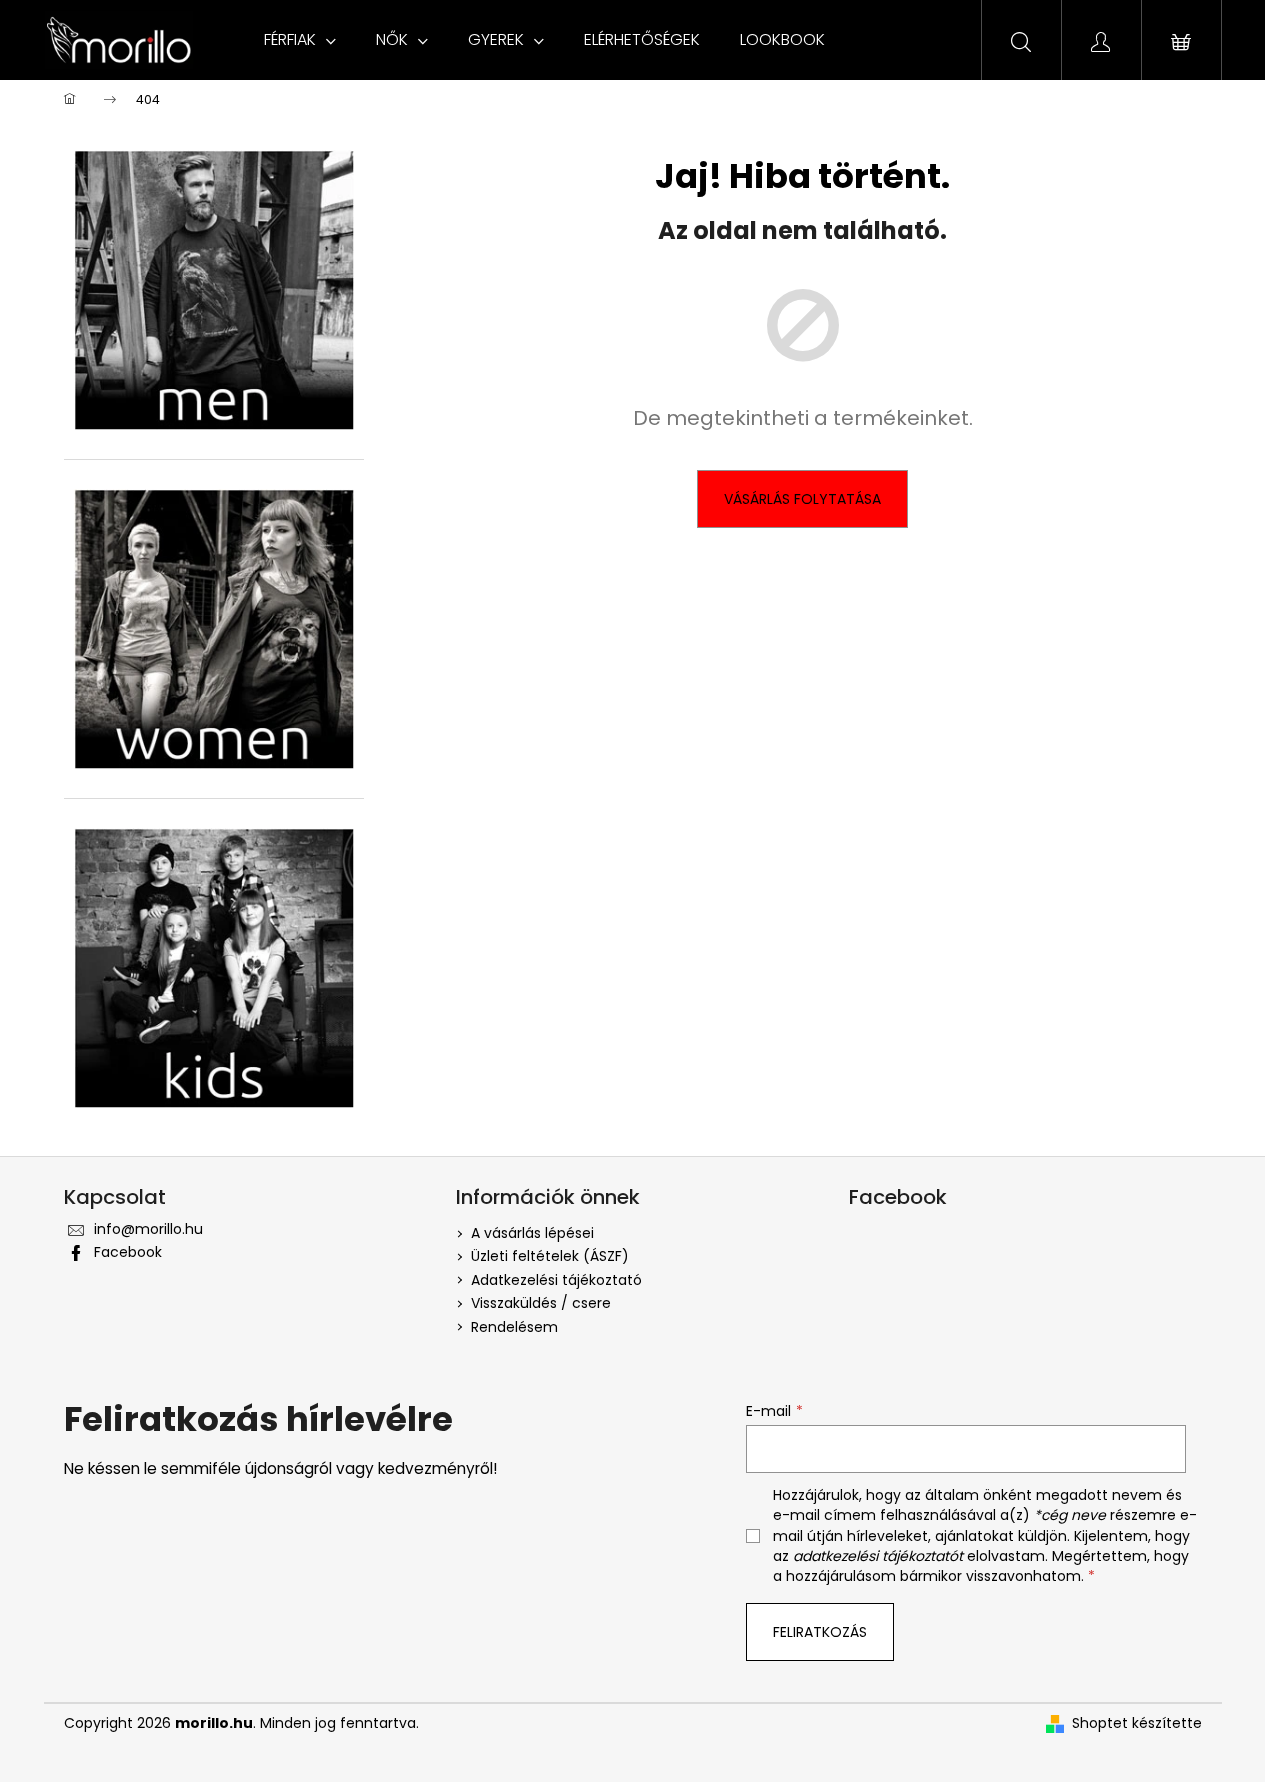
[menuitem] (300, 40)
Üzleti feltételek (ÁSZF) (550, 1256)
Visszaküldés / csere (541, 1303)
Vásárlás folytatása (802, 499)
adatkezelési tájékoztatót (878, 1556)
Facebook (128, 1252)
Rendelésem (514, 1327)
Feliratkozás (820, 1632)
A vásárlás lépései (532, 1233)
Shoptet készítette (1137, 1723)
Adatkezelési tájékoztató (556, 1280)
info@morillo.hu (148, 1229)
